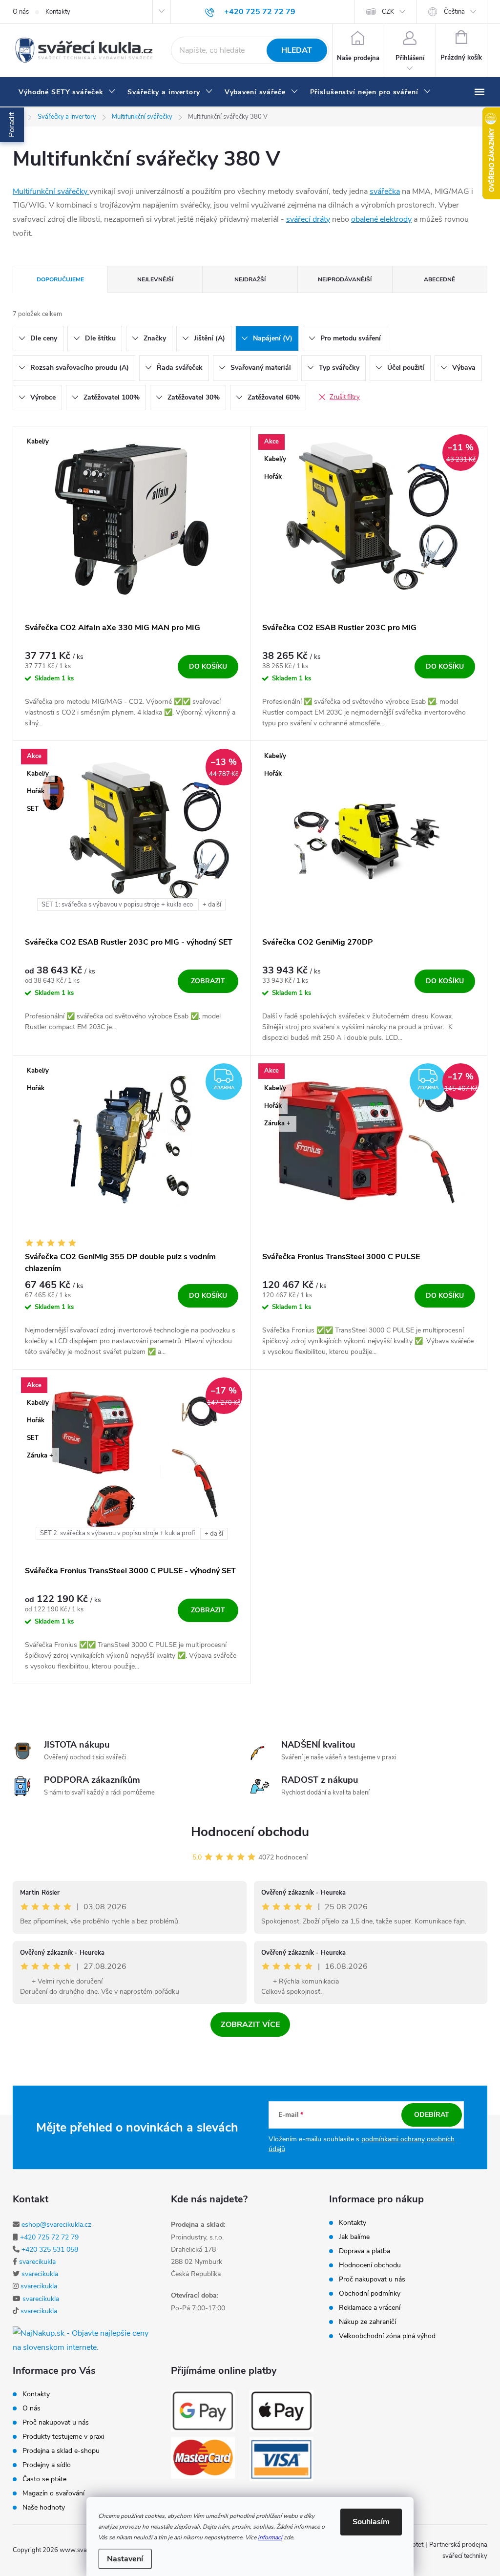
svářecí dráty (308, 219)
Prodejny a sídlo (47, 2465)
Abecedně (439, 279)
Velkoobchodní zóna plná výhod (387, 2336)
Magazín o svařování (53, 2493)
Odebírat (432, 2115)
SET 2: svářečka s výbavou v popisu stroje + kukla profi (117, 1533)
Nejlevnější (155, 279)
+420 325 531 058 (50, 2249)
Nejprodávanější (345, 279)
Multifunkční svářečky (51, 191)
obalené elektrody (381, 219)
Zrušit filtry (345, 397)
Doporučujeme (60, 279)
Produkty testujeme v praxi (63, 2437)
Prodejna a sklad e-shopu (61, 2451)
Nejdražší (250, 279)
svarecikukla (37, 2262)
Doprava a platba (365, 2251)
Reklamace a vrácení (370, 2308)
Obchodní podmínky (370, 2294)
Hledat (297, 50)
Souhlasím (371, 2522)
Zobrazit (208, 981)
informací (270, 2537)
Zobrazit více (250, 2025)
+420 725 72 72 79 (49, 2237)
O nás (21, 12)
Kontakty (58, 12)
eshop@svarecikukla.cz (56, 2225)
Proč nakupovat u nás (372, 2280)
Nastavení (125, 2559)
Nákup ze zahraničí (367, 2322)
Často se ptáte (44, 2479)
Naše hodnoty (44, 2508)
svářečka (385, 191)
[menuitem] (67, 92)
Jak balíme (354, 2237)
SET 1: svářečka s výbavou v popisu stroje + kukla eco (117, 905)
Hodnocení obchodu (250, 1832)
